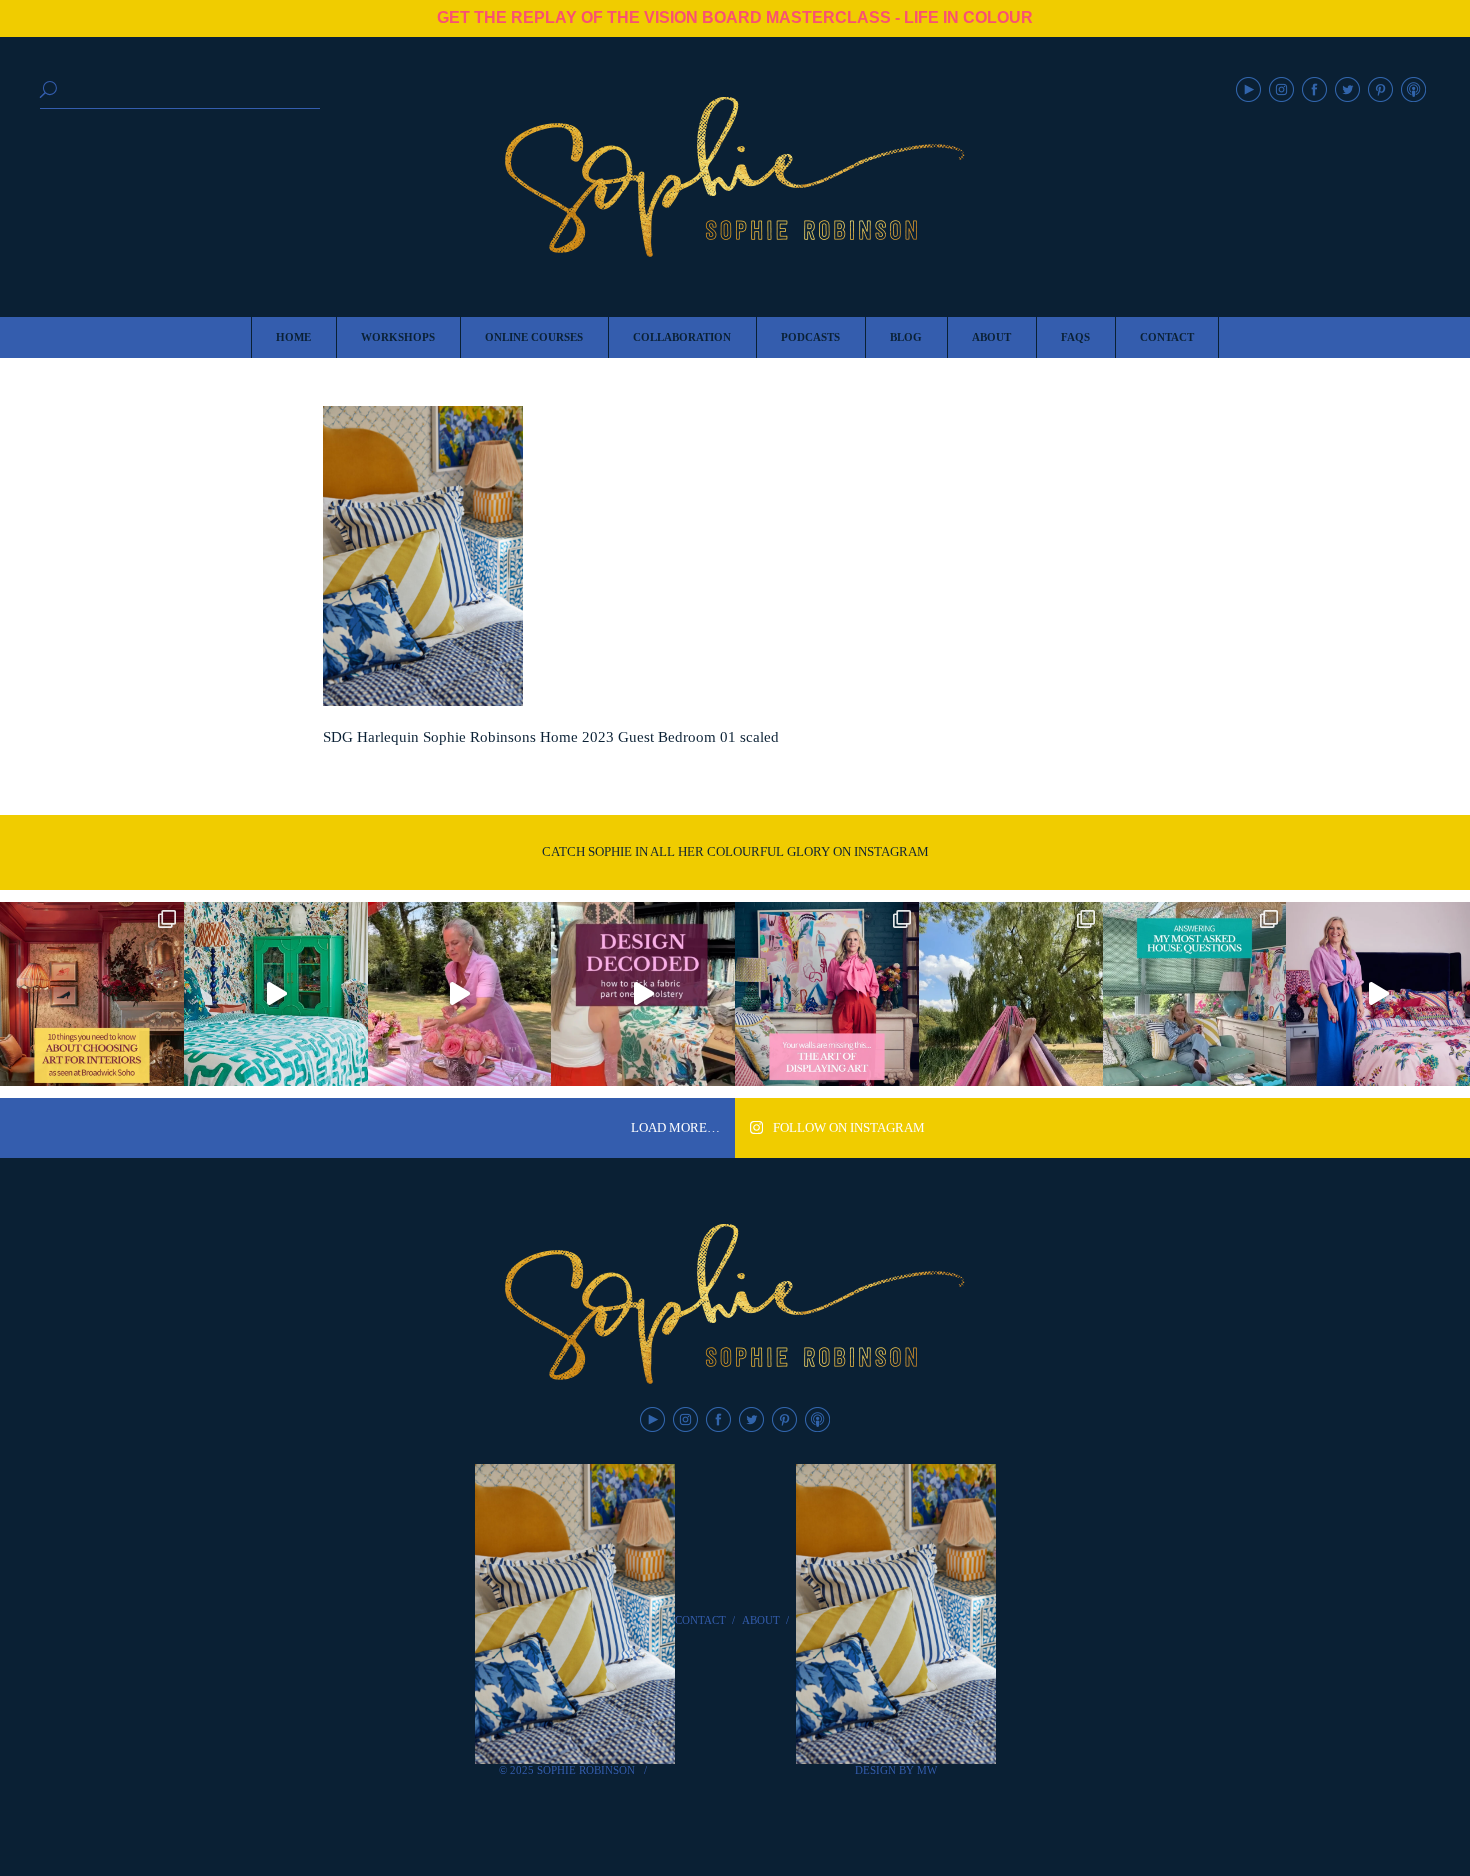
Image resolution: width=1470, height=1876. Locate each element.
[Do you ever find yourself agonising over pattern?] (276, 994)
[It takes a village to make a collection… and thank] (1378, 994)
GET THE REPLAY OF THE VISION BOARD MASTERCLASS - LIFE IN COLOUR (735, 17)
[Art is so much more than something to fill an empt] (827, 994)
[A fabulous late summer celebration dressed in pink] (460, 994)
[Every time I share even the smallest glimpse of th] (1195, 994)
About (761, 1620)
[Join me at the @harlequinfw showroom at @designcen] (643, 994)
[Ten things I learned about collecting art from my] (92, 994)
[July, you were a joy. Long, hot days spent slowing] (1011, 994)
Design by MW (896, 1770)
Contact (700, 1620)
